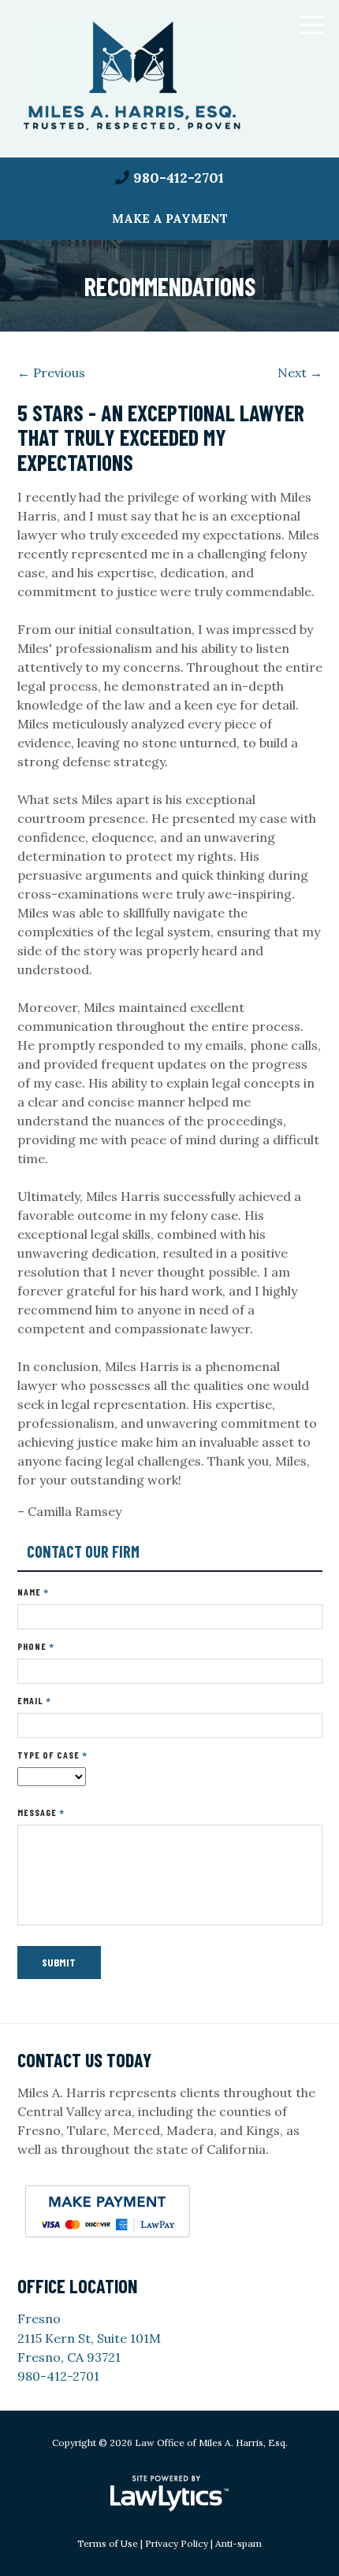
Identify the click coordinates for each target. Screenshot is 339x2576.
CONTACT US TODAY (84, 2060)
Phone (36, 1646)
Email (34, 1701)
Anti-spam (238, 2543)
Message (41, 1812)
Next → (300, 373)
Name (33, 1592)
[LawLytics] (169, 2493)
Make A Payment (170, 219)
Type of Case (52, 1755)
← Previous (51, 373)
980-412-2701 (179, 178)
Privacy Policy (177, 2543)
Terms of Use (108, 2543)
